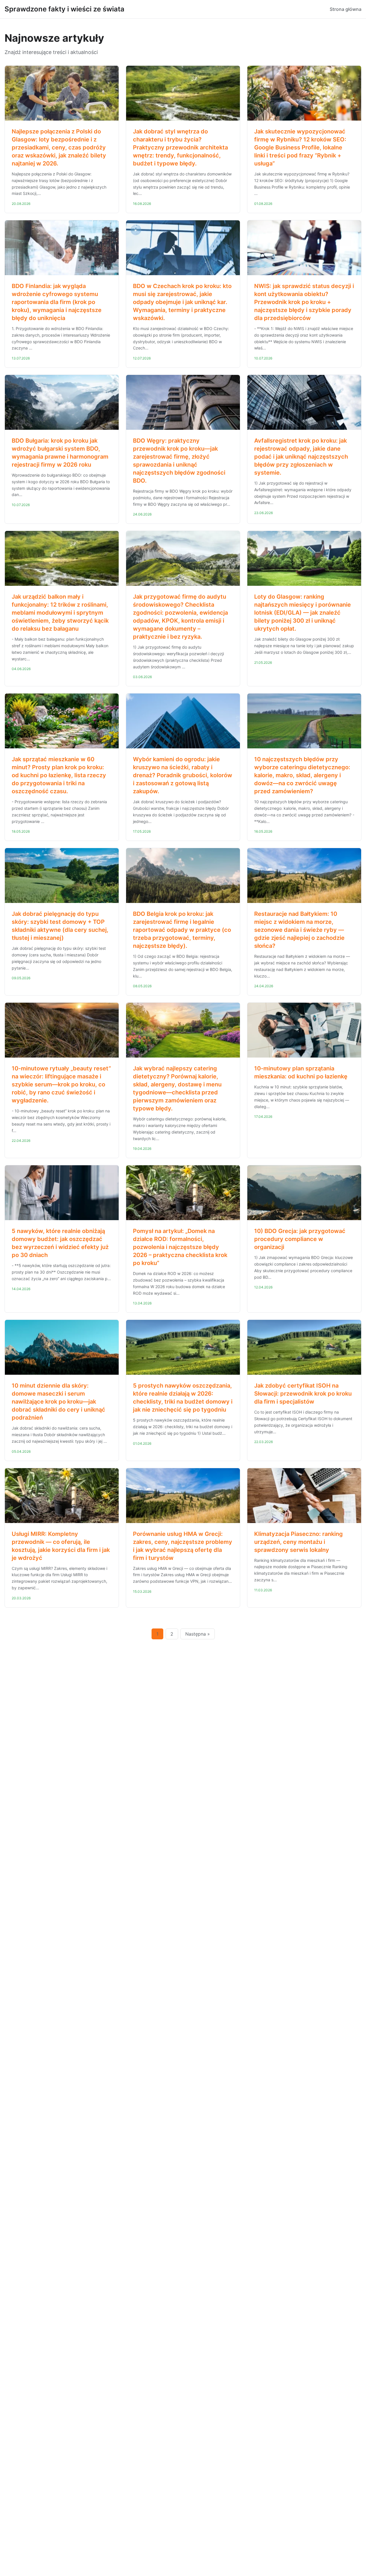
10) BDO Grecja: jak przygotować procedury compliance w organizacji (300, 1239)
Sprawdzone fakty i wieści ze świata (64, 9)
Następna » (198, 1634)
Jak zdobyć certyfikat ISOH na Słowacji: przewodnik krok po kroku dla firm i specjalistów (303, 1394)
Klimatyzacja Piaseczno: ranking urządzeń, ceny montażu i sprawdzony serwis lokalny (299, 1542)
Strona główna (346, 9)
